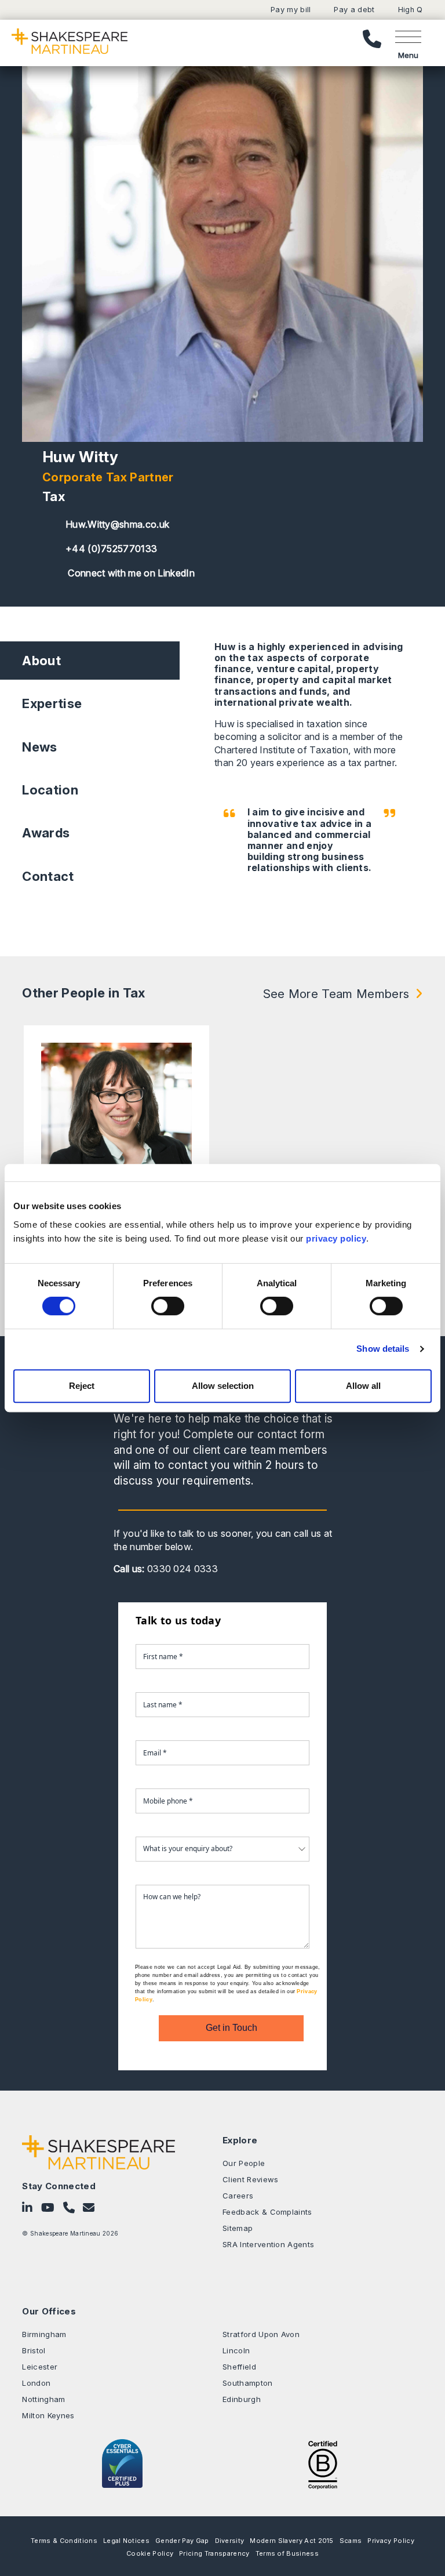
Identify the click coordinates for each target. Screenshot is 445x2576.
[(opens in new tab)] (323, 2463)
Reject (82, 1386)
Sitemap (238, 2228)
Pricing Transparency (214, 2553)
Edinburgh (242, 2399)
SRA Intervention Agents (268, 2244)
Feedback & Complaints (267, 2212)
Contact (48, 876)
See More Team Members (336, 994)
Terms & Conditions (64, 2541)
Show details (383, 1349)
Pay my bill (291, 10)
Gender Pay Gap (182, 2541)
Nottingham (43, 2399)
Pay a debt (354, 10)
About (41, 661)
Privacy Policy (391, 2541)
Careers (238, 2196)
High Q (411, 10)
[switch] (168, 1306)
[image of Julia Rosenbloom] (116, 1118)
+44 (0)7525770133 (111, 549)
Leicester (40, 2367)
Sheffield (239, 2367)
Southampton (248, 2383)
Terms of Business (287, 2553)
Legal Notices (126, 2541)
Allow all (363, 1386)
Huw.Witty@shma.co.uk (117, 524)
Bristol (34, 2350)
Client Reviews (250, 2179)
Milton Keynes (48, 2415)
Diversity (230, 2541)
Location (50, 790)
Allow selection (223, 1386)
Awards (46, 833)
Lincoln (236, 2350)
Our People (244, 2163)
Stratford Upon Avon (261, 2334)
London (36, 2383)
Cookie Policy (150, 2553)
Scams (351, 2541)
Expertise (52, 703)
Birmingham (44, 2334)
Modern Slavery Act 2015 (291, 2541)
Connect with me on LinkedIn (130, 573)
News (39, 747)
